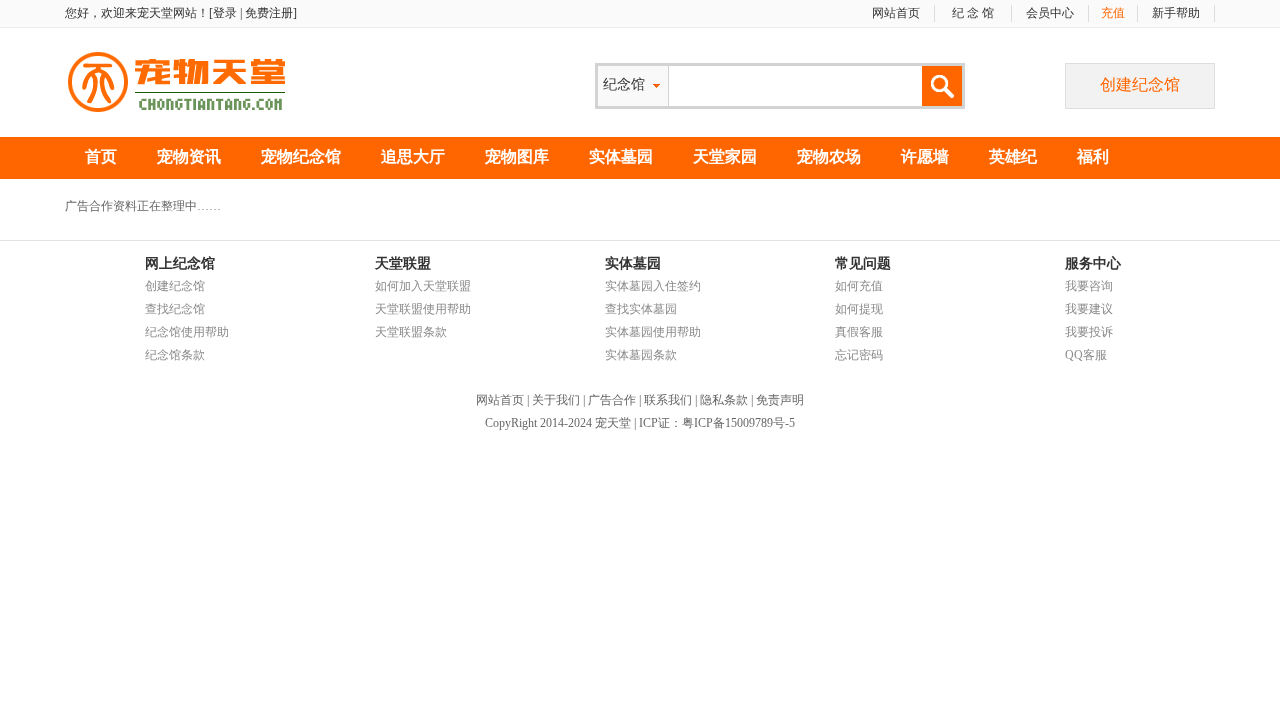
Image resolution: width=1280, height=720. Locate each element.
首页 (101, 156)
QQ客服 (1086, 355)
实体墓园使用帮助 (653, 332)
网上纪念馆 (180, 263)
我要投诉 (1089, 332)
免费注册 (269, 13)
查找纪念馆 (175, 309)
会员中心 (1050, 13)
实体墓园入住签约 (653, 286)
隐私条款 (724, 400)
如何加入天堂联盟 (423, 286)
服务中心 (1093, 263)
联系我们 (668, 400)
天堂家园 (725, 156)
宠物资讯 (189, 156)
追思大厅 (413, 156)
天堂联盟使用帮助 (423, 309)
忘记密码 (859, 355)
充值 (1113, 13)
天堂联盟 (403, 263)
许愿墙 (925, 156)
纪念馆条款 (175, 355)
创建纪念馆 (1140, 84)
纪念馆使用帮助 (187, 332)
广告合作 (612, 400)
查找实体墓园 (641, 309)
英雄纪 (1013, 156)
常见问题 (863, 263)
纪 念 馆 (973, 13)
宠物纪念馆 (301, 156)
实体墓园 (621, 156)
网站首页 (896, 13)
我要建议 (1089, 309)
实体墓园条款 (641, 355)
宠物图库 (517, 156)
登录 (225, 13)
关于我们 (556, 400)
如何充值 (859, 286)
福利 (1093, 156)
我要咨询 (1089, 286)
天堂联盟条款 (411, 332)
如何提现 (859, 309)
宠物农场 (829, 156)
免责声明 (780, 400)
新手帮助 (1176, 13)
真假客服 (859, 332)
